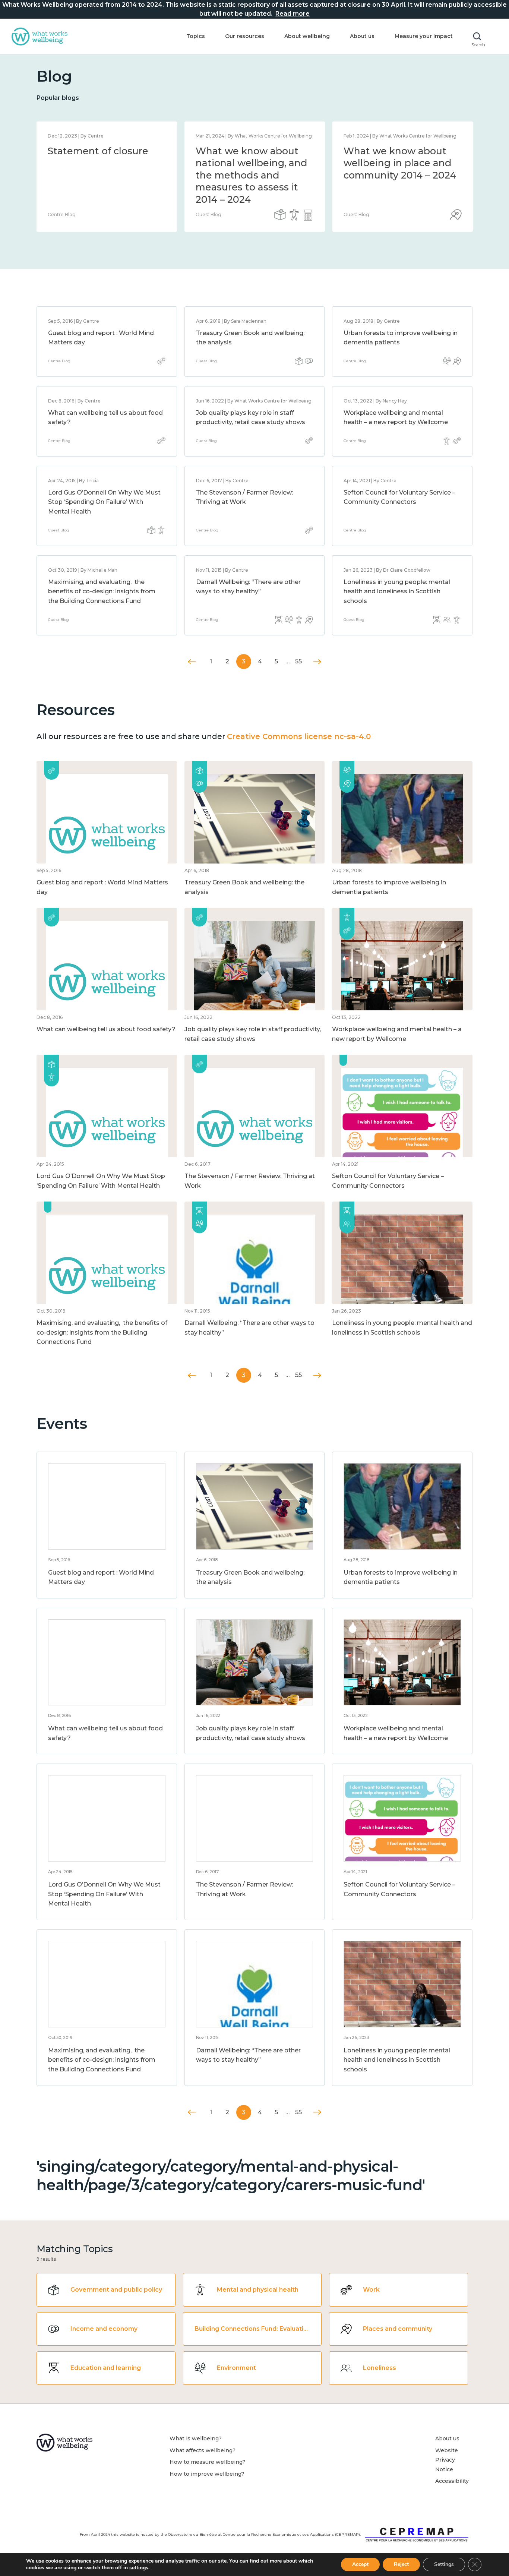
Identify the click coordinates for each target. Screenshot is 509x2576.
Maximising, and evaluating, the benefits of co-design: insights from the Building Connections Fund (102, 591)
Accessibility (452, 2481)
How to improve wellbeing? (207, 2474)
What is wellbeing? (196, 2438)
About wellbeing (307, 36)
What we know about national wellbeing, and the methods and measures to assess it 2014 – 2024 (252, 175)
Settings (444, 2564)
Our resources (245, 36)
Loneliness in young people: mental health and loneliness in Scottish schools (397, 591)
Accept (360, 2564)
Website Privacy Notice (447, 2460)
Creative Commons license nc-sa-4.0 (299, 736)
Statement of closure (98, 151)
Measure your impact (424, 36)
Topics (196, 36)
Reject (401, 2564)
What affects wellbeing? (203, 2450)
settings (139, 2568)
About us (362, 36)
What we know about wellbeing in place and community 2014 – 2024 (400, 163)
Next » (317, 662)
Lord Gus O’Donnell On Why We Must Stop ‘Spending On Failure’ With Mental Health (104, 502)
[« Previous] (192, 662)
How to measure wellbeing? (208, 2462)
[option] (107, 177)
